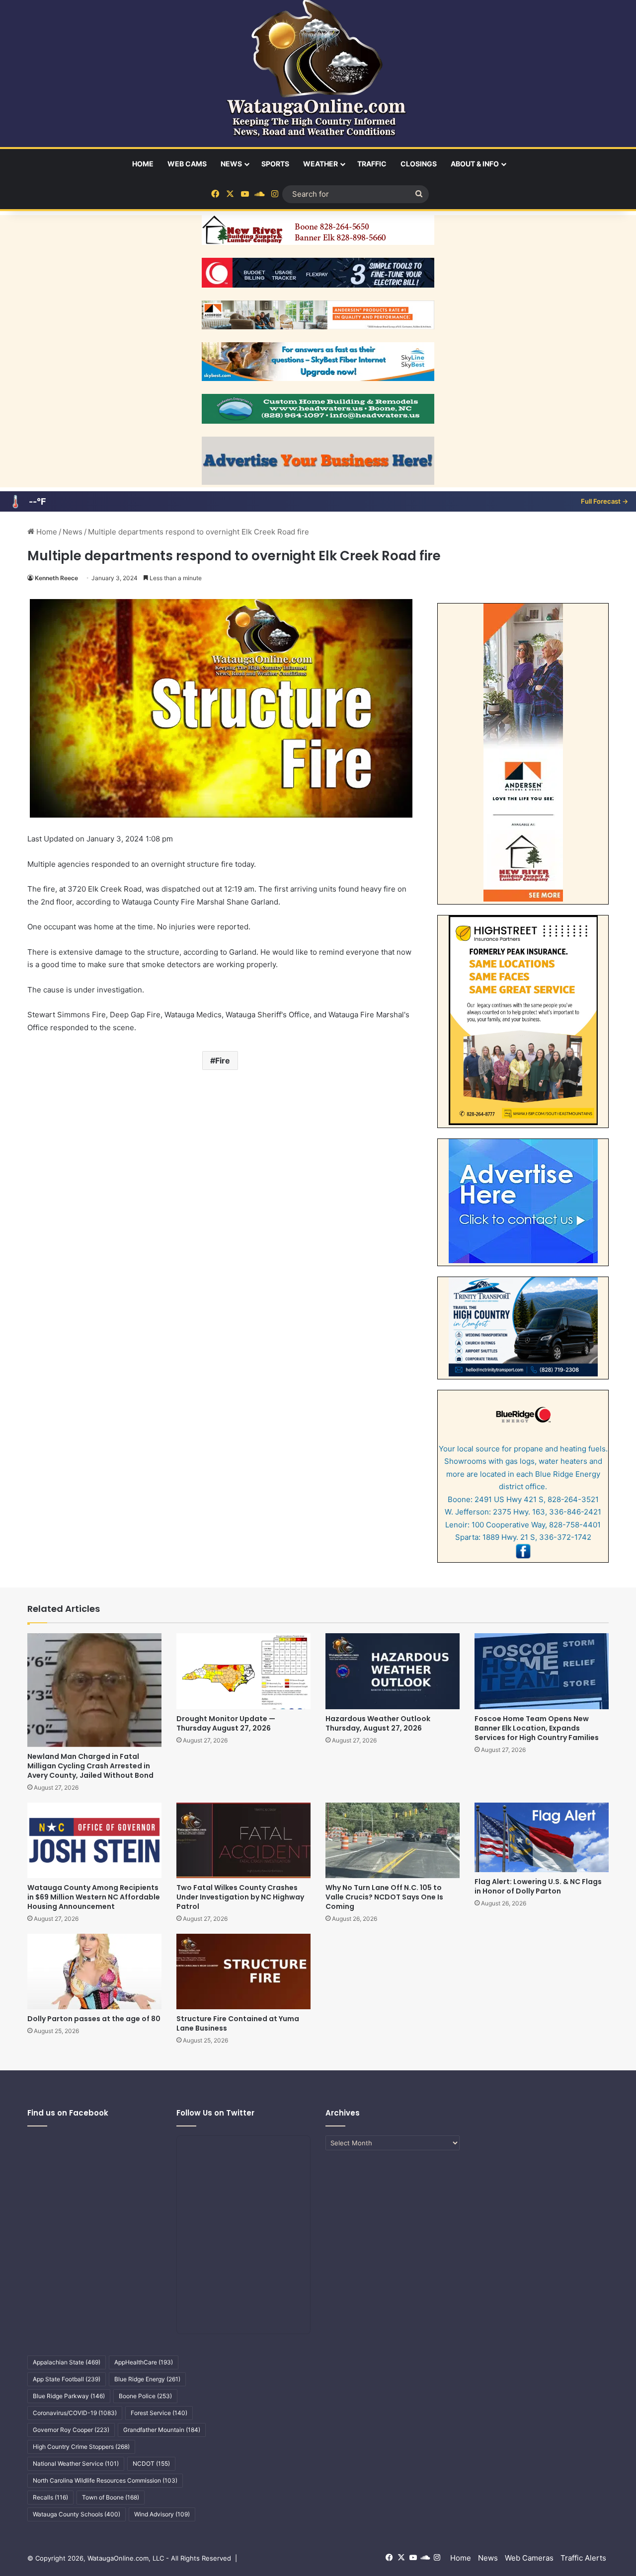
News (231, 164)
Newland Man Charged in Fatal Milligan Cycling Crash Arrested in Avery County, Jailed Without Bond (90, 1766)
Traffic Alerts (583, 2558)
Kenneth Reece (56, 578)
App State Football (67, 2379)
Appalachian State (67, 2362)
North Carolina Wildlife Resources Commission (105, 2480)
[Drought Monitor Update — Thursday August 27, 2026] (243, 1671)
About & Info (475, 164)
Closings (419, 164)
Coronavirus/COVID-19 (75, 2413)
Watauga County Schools (77, 2514)
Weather (320, 164)
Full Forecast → (604, 501)
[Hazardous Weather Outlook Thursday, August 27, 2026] (393, 1671)
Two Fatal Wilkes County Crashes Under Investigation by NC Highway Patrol (240, 1897)
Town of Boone (111, 2497)
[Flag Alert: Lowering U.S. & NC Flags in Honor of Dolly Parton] (542, 1837)
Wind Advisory (162, 2514)
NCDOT (151, 2463)
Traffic (372, 164)
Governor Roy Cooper (71, 2430)
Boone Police (145, 2396)
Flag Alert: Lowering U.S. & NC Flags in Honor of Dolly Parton (538, 1886)
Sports (275, 164)
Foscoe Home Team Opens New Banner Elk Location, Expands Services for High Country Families (537, 1728)
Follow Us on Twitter (215, 2113)
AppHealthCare (144, 2362)
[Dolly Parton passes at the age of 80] (94, 1971)
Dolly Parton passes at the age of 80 (94, 2019)
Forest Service (159, 2413)
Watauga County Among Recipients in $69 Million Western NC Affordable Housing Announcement (94, 1897)
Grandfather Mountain (162, 2430)
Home (143, 164)
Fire (223, 1061)
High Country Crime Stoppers (81, 2447)
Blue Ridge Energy (147, 2379)
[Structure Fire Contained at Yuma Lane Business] (243, 1971)
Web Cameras (529, 2558)
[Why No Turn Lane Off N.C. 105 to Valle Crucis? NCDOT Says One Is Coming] (393, 1840)
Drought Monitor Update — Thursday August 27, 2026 (226, 1723)
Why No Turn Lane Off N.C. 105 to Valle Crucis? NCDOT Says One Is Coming (384, 1897)
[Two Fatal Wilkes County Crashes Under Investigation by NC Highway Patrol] (243, 1840)
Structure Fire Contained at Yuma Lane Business (238, 2023)
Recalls (50, 2497)
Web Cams (187, 164)
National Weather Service (76, 2463)
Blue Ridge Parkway (69, 2396)
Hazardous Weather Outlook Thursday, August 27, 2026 (378, 1723)
